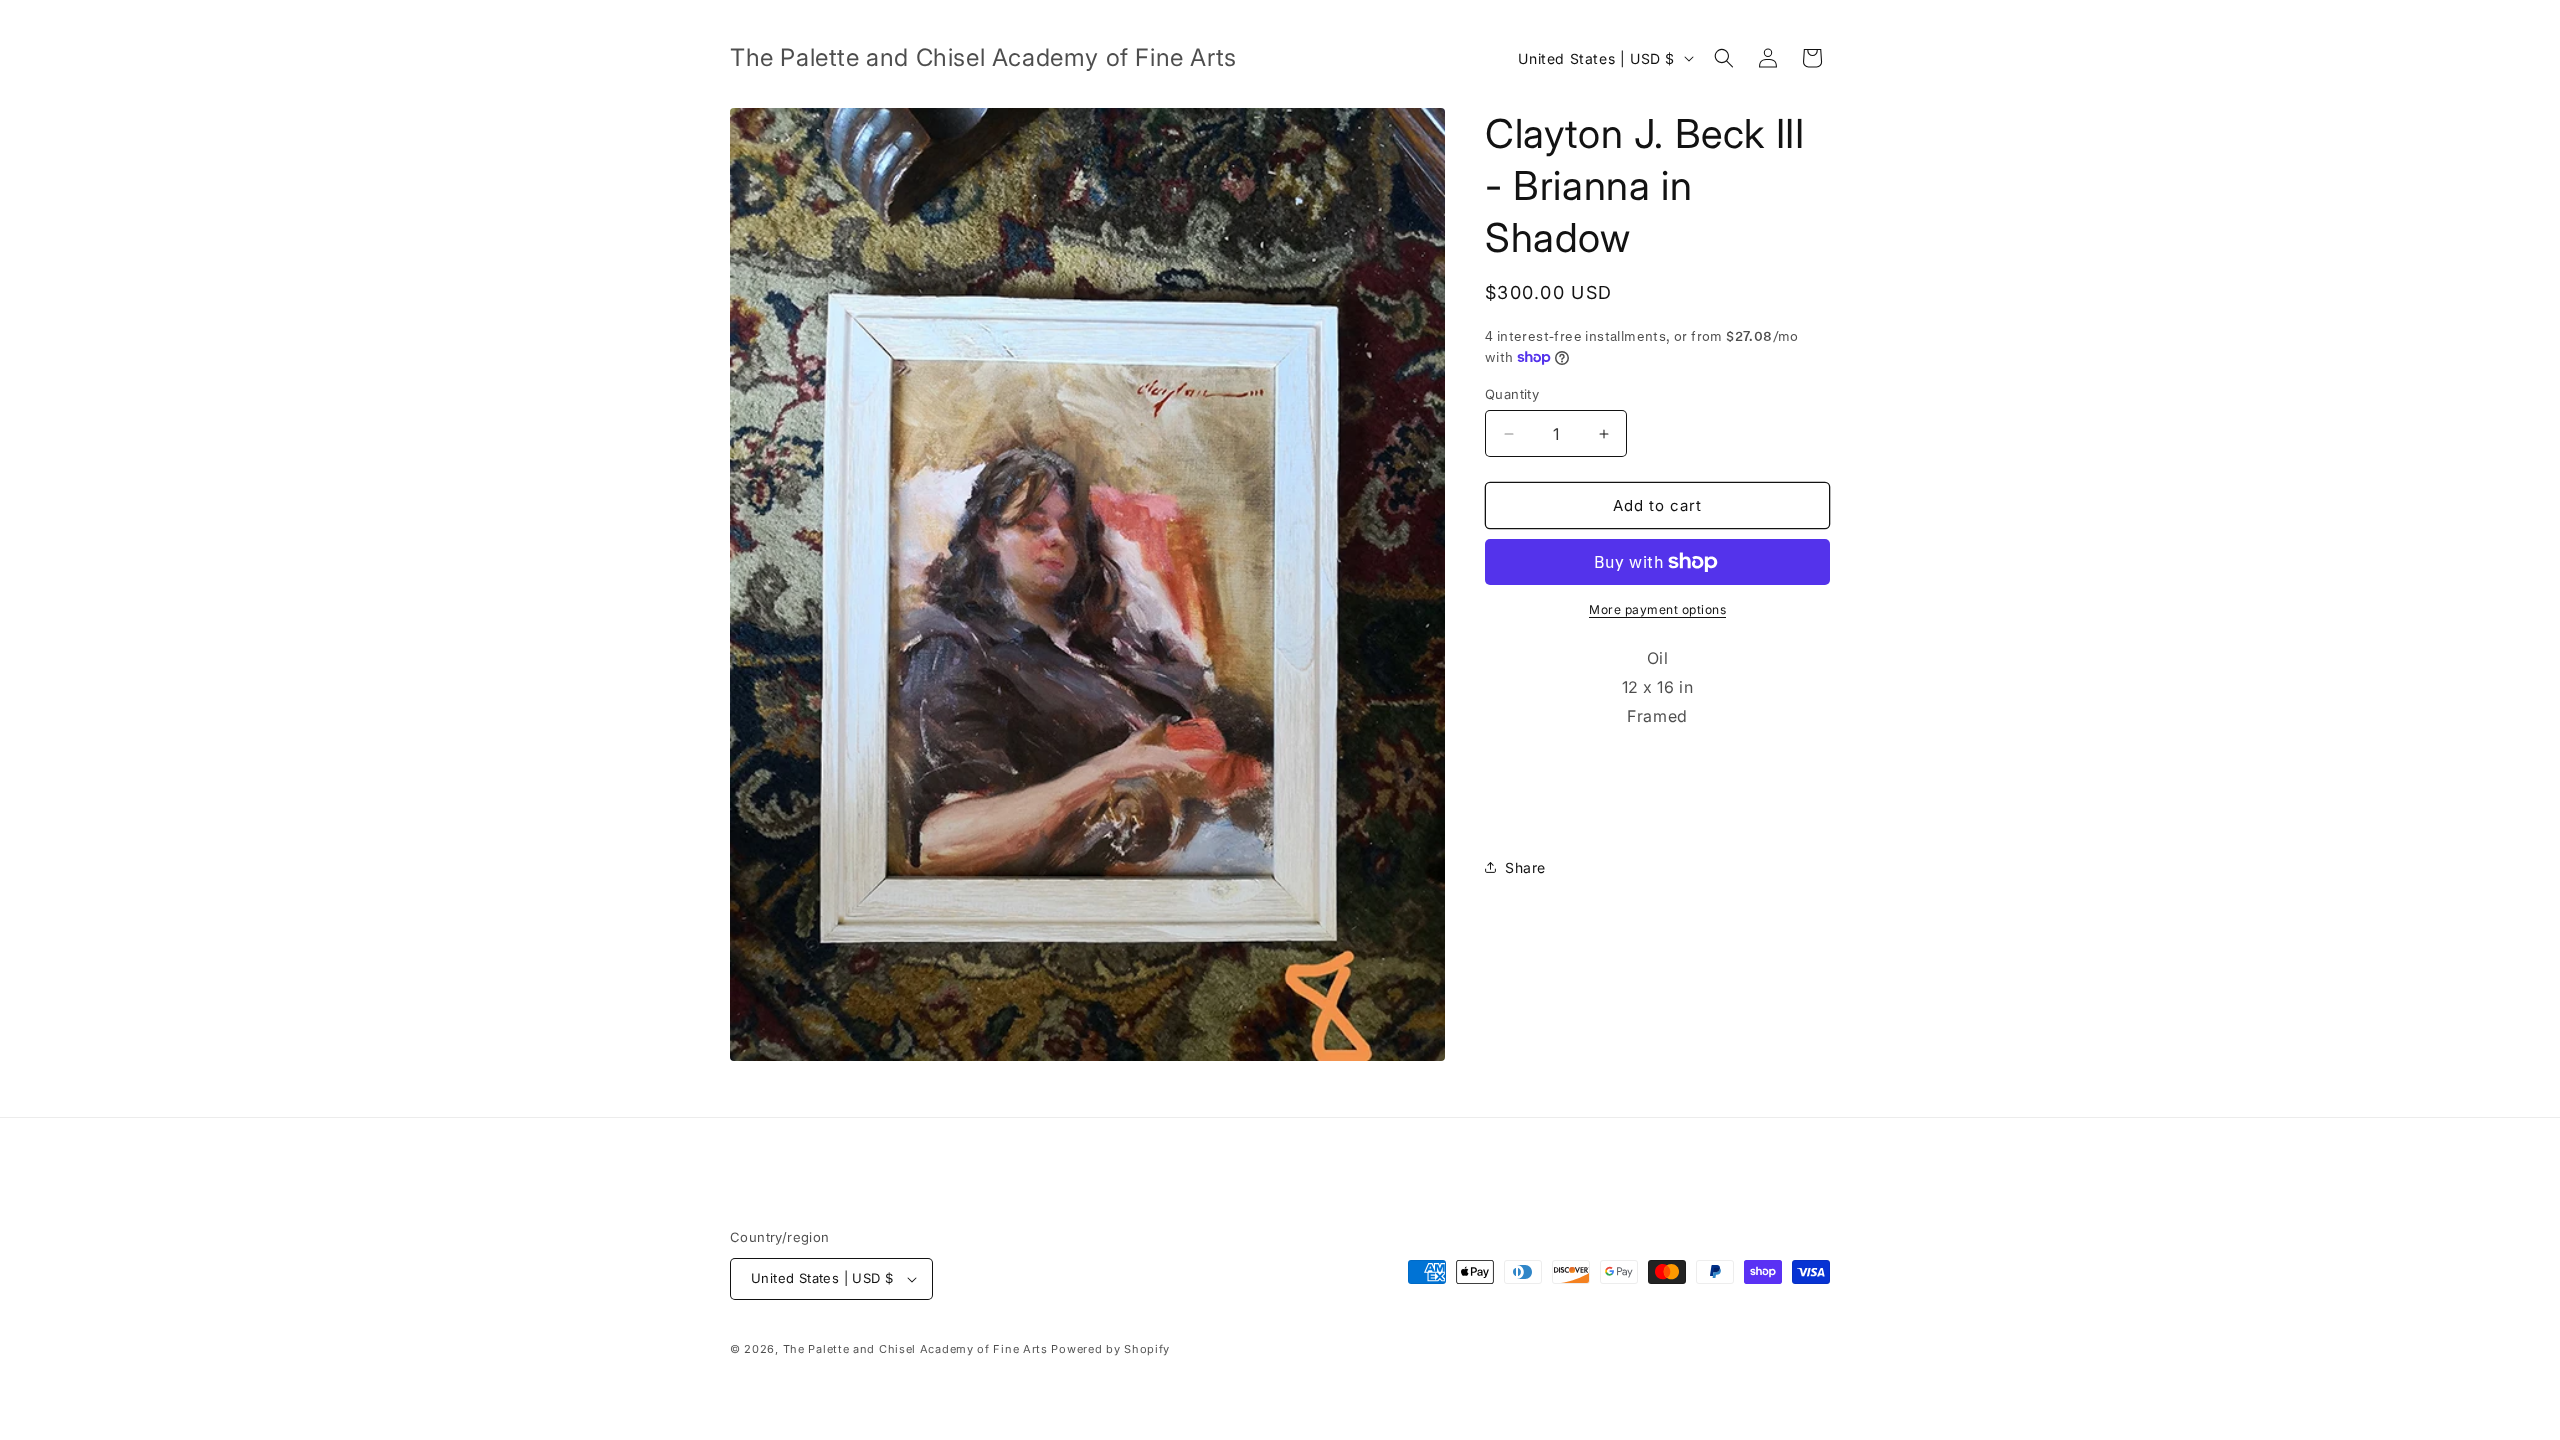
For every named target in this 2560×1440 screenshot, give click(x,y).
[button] (1724, 58)
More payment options (1657, 609)
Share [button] (1525, 867)
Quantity (1512, 394)
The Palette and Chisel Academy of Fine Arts (915, 1349)
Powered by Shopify (1110, 1349)
